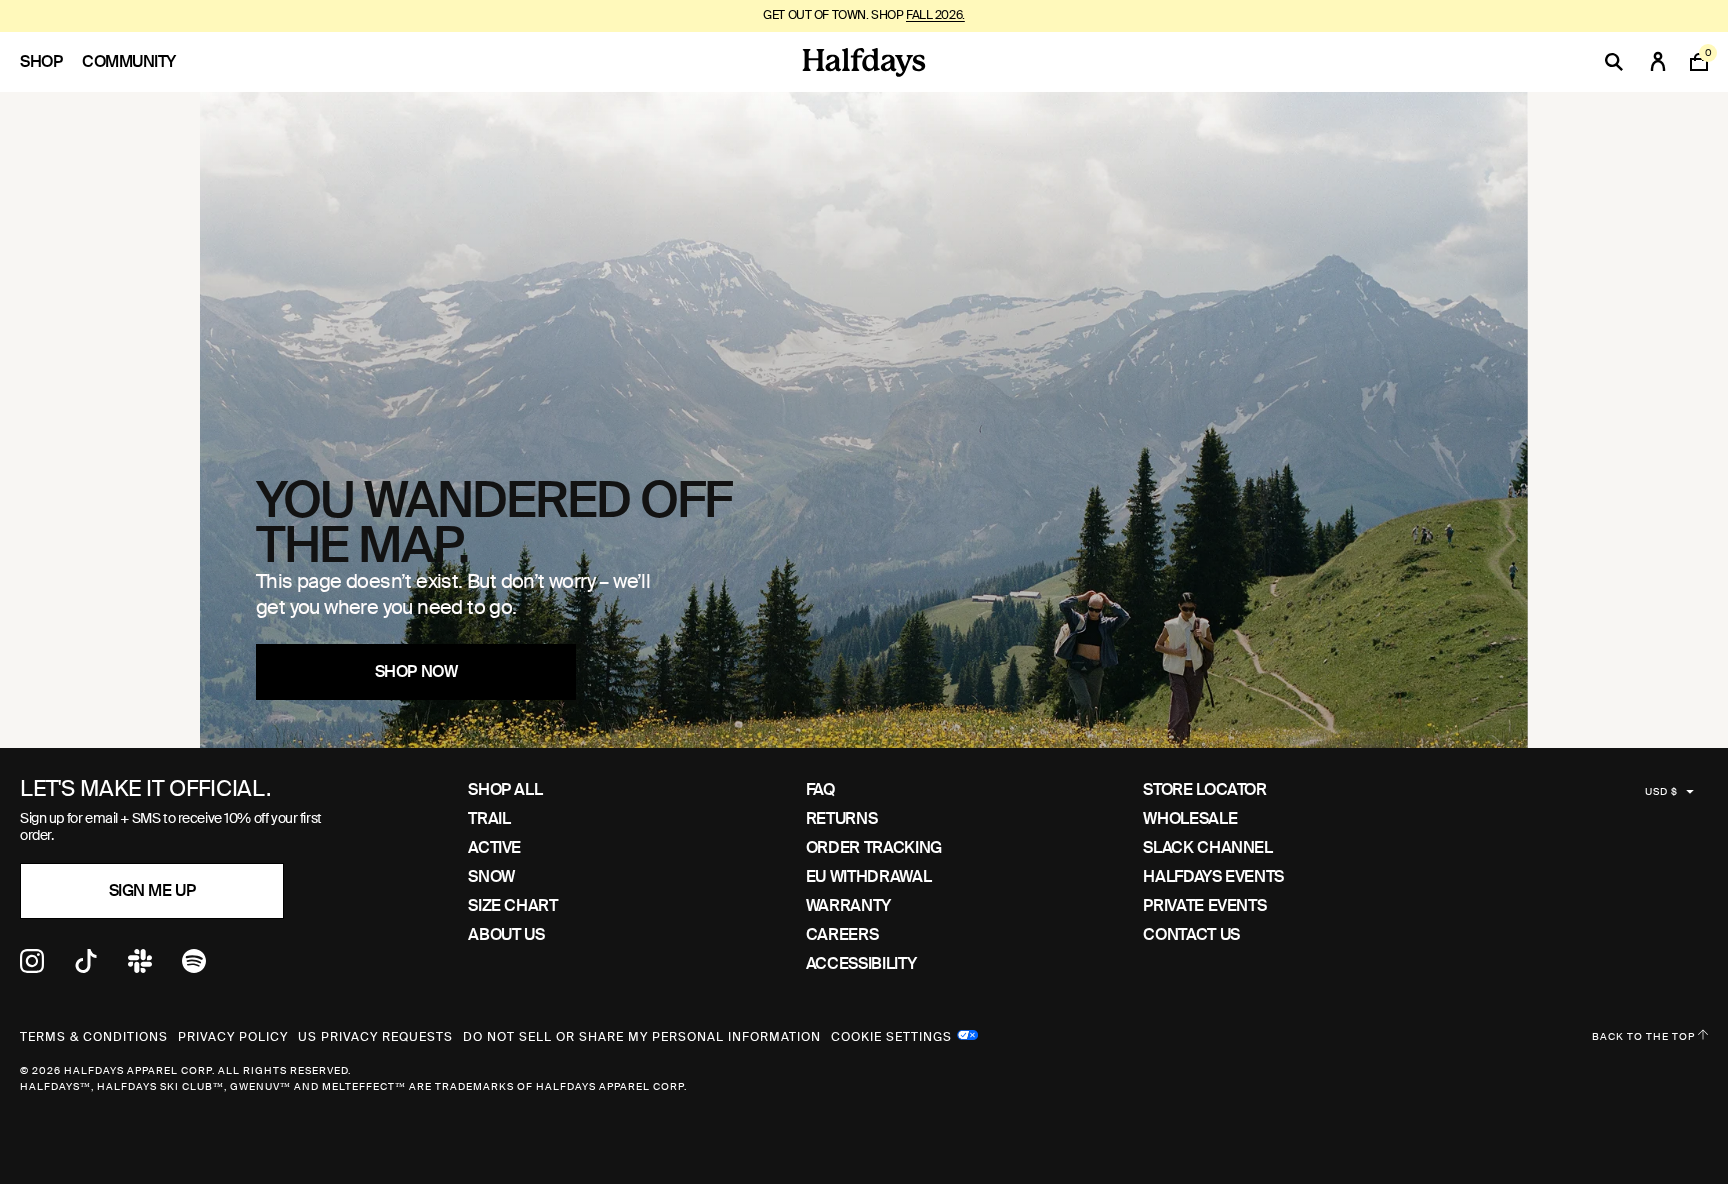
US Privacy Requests (375, 1037)
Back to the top (1645, 1036)
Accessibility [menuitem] (861, 963)
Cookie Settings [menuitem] (891, 1035)
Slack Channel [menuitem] (1207, 847)
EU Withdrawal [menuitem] (868, 876)
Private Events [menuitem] (1204, 905)
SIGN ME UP (152, 890)
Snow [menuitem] (491, 876)
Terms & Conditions (94, 1037)
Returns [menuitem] (841, 818)
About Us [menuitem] (506, 934)
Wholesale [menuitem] (1190, 818)
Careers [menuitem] (842, 934)
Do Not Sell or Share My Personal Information (642, 1037)
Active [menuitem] (494, 847)
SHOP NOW (416, 671)
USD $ (1661, 791)
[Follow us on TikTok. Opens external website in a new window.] (86, 967)
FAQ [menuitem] (820, 789)
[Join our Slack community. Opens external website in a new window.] (140, 967)
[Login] (1658, 62)
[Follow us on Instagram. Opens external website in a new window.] (32, 967)
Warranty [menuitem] (848, 905)
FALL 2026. (935, 15)
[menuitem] (51, 62)
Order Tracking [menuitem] (874, 847)
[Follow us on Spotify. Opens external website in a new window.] (194, 967)
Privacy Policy (233, 1037)
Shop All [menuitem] (505, 789)
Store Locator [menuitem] (1204, 789)
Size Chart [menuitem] (512, 905)
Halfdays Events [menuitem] (1213, 876)
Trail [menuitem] (489, 818)
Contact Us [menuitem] (1191, 934)
